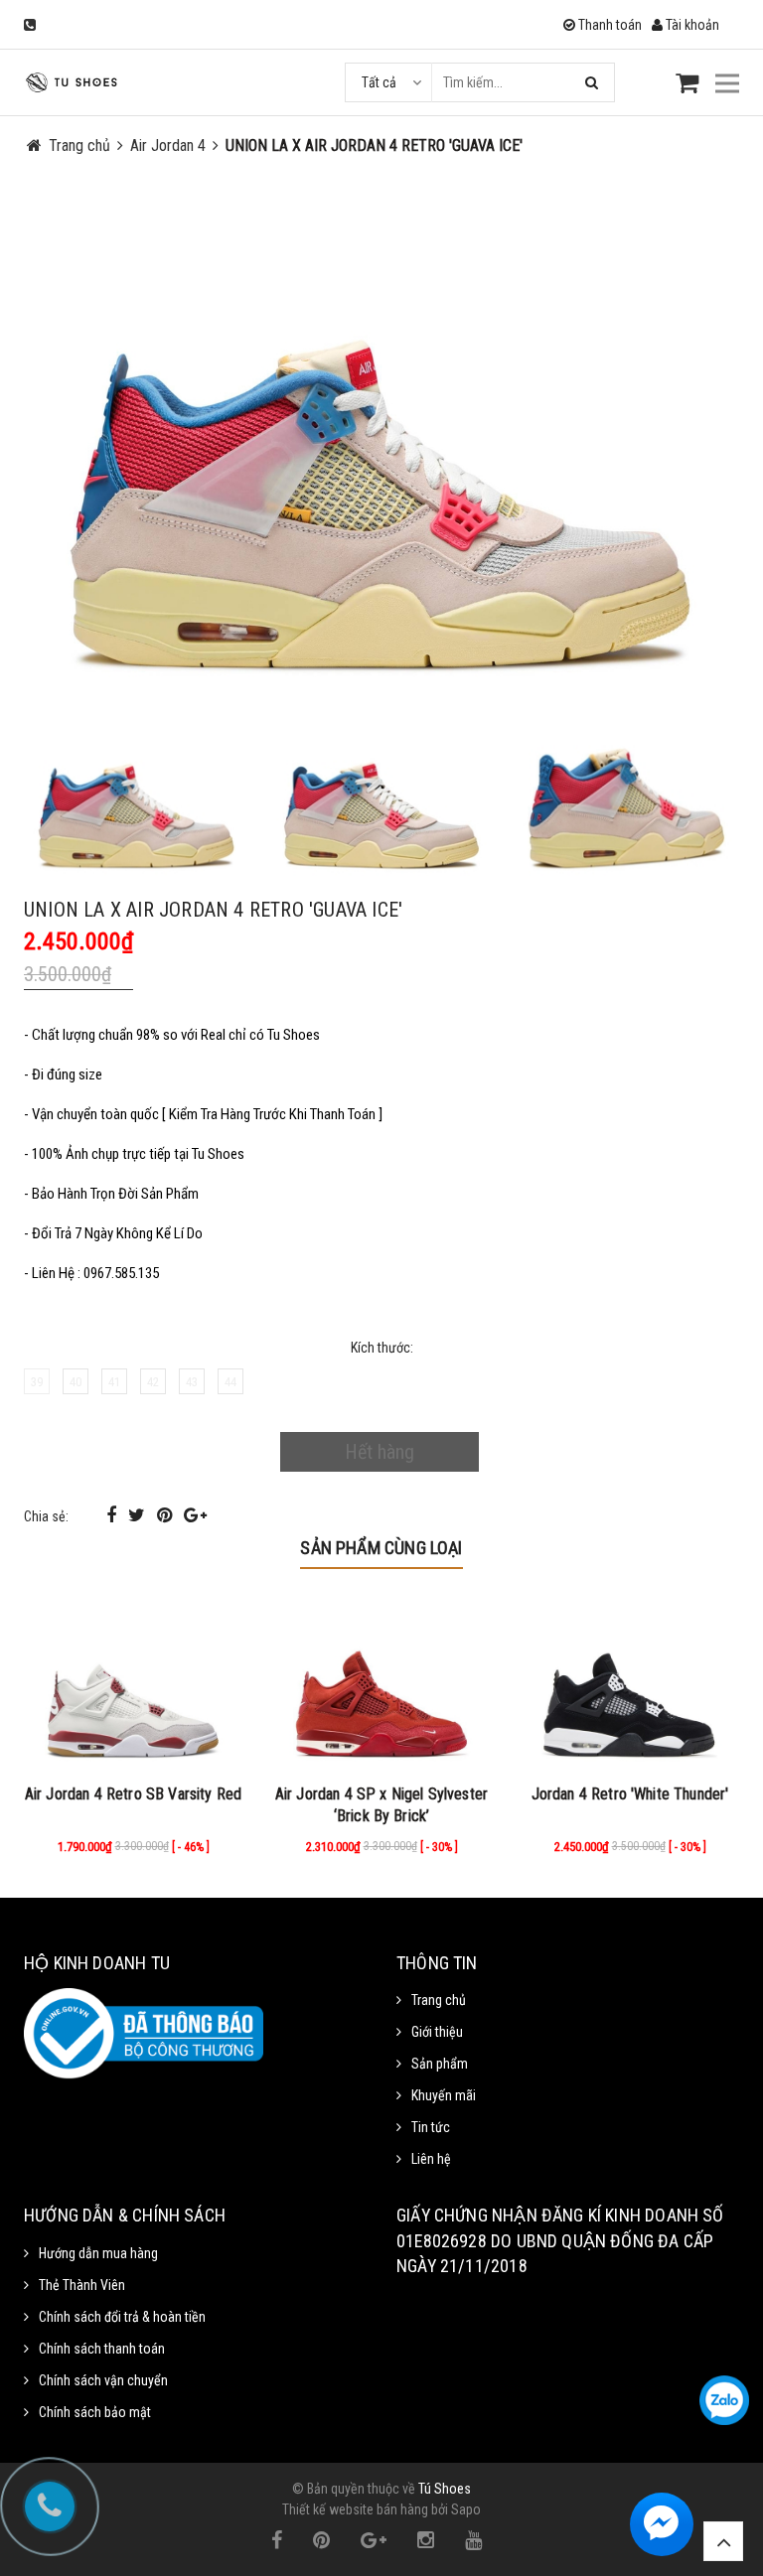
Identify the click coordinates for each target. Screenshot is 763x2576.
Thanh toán (609, 25)
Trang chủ (439, 2000)
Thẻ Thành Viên (82, 2285)
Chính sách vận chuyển (103, 2380)
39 (37, 1382)
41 (114, 1382)
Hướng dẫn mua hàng (98, 2253)
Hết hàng (380, 1452)
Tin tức (431, 2127)
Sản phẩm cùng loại (381, 1548)
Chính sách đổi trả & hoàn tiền (122, 2317)
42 (153, 1382)
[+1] (195, 1515)
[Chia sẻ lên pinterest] (166, 1515)
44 (230, 1382)
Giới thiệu (437, 2032)
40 (76, 1382)
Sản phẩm (440, 2064)
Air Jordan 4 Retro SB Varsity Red (133, 1794)
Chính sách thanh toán (102, 2349)
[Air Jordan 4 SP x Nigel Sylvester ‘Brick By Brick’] (381, 1684)
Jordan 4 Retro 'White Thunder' (630, 1794)
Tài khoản (691, 25)
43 (192, 1382)
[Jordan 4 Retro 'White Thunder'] (630, 1684)
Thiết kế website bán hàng (355, 2509)
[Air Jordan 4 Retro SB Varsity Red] (133, 1684)
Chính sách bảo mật (95, 2412)
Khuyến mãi (444, 2095)
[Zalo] (724, 2400)
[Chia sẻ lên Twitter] (139, 1515)
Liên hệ (431, 2159)
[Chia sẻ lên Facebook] (113, 1515)
